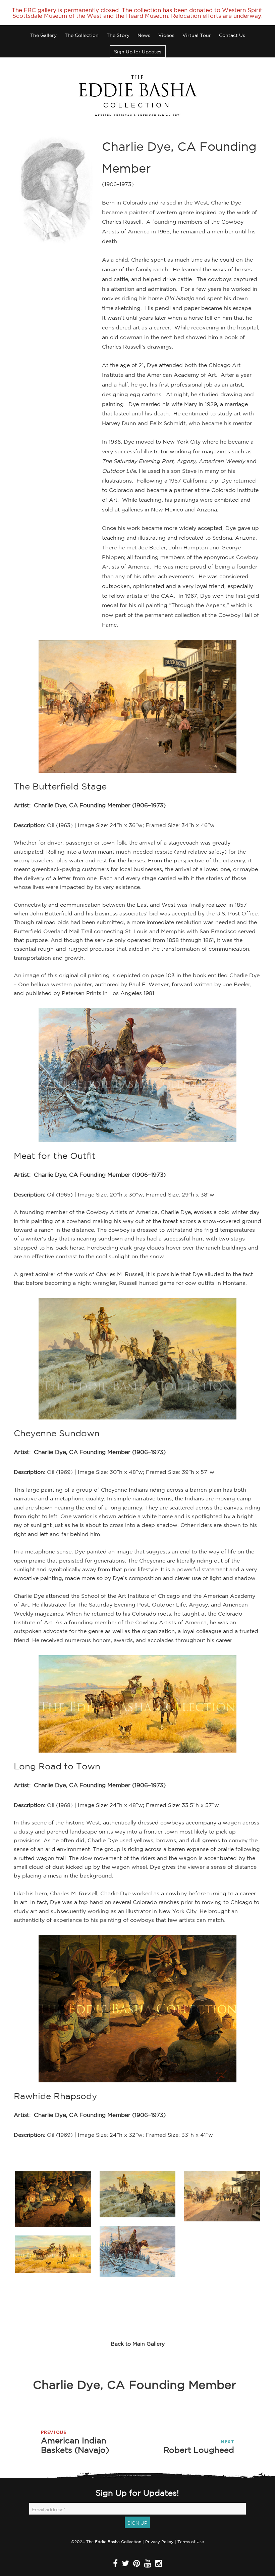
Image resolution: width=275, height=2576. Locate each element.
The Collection (82, 35)
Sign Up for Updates (138, 52)
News (144, 35)
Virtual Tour (197, 35)
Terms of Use (191, 2542)
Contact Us (232, 35)
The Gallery (43, 35)
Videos (166, 35)
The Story (118, 35)
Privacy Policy (159, 2542)
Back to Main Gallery (138, 2344)
